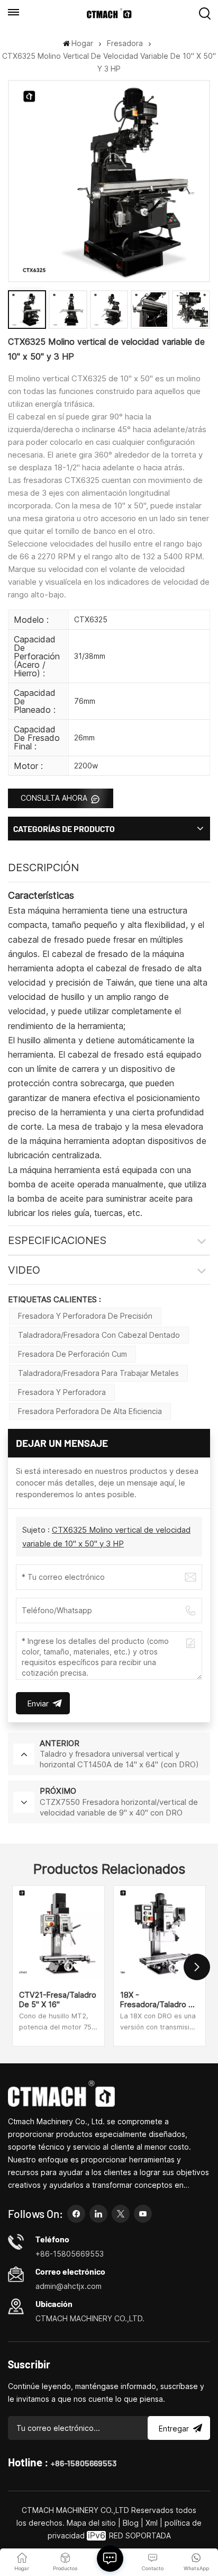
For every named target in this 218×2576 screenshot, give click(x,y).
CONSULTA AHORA (55, 798)
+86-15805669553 (84, 2463)
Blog (131, 2523)
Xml (152, 2523)
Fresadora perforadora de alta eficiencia (90, 1411)
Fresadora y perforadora (62, 1392)
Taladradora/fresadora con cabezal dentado (99, 1335)
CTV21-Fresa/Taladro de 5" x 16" (58, 2000)
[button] (197, 1967)
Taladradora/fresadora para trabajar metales (98, 1373)
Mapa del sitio (92, 2523)
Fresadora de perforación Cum (72, 1354)
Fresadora (125, 43)
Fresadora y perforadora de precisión (85, 1316)
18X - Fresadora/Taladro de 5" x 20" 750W (159, 2000)
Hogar (82, 43)
